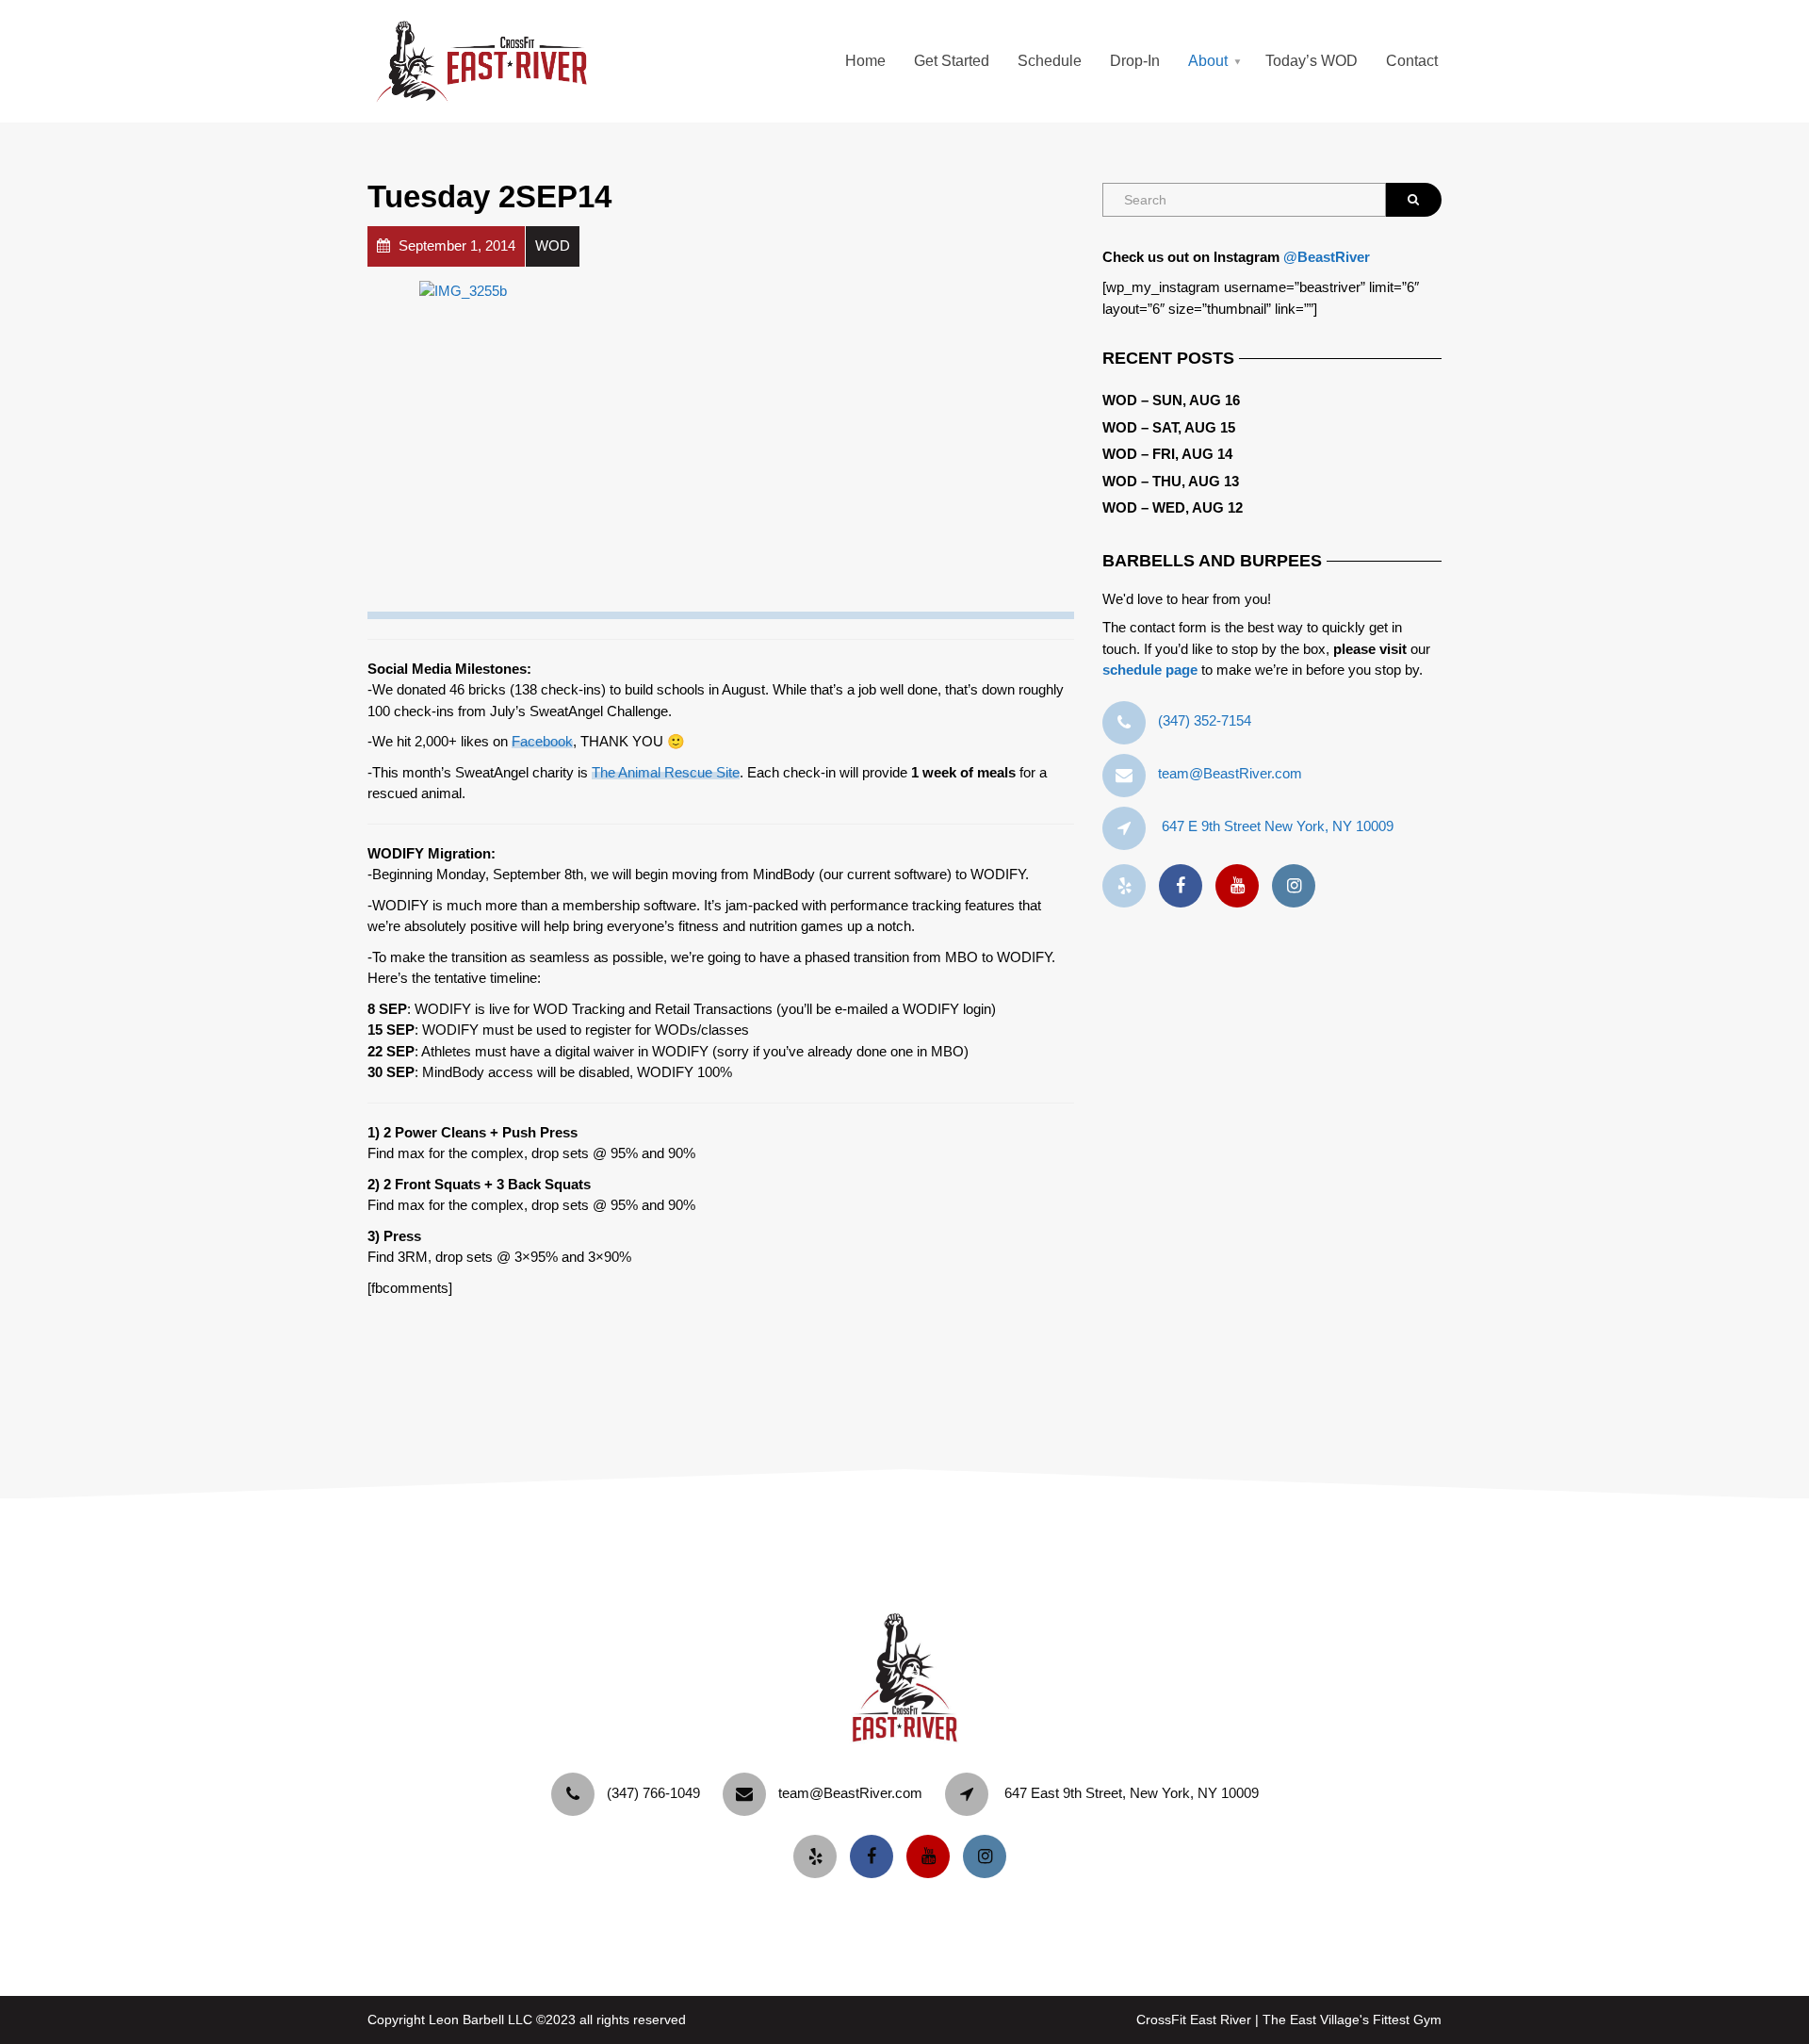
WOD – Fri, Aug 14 (1167, 454)
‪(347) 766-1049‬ (653, 1793)
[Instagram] (1298, 886)
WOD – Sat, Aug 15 (1169, 427)
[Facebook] (1185, 886)
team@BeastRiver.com (1230, 773)
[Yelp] (1129, 886)
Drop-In (1135, 61)
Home (865, 61)
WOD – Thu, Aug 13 (1171, 481)
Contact (1412, 61)
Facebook (542, 741)
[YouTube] (1242, 886)
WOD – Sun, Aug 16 (1171, 400)
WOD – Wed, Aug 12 (1173, 507)
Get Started (952, 61)
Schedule (1050, 61)
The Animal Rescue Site (666, 772)
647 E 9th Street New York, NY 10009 (1278, 826)
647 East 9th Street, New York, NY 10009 (1132, 1793)
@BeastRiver (1327, 257)
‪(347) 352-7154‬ (1205, 720)
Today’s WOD (1312, 61)
